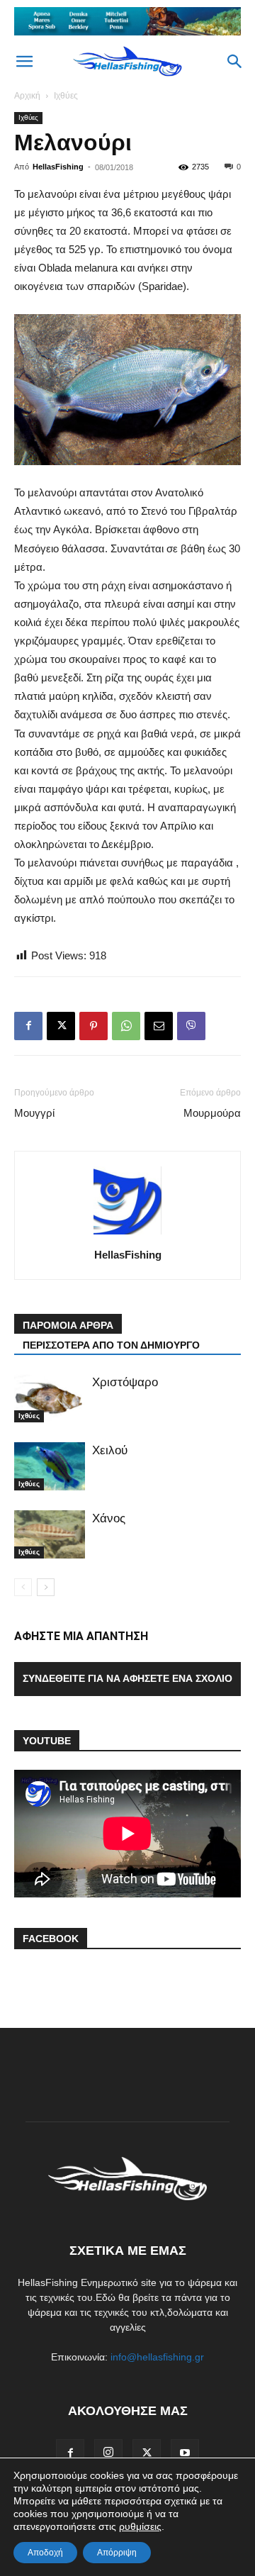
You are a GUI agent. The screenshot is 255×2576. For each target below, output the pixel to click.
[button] (24, 62)
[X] (61, 1026)
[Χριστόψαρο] (50, 1399)
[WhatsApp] (126, 1026)
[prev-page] (23, 1587)
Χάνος (109, 1518)
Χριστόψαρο (125, 1382)
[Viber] (191, 1026)
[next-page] (46, 1587)
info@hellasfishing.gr (157, 2357)
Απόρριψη (117, 2553)
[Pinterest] (93, 1026)
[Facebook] (28, 1026)
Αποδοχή (45, 2553)
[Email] (159, 1026)
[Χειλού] (50, 1467)
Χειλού (110, 1450)
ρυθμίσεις (140, 2526)
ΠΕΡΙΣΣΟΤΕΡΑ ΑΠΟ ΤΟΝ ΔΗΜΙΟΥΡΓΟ (111, 1345)
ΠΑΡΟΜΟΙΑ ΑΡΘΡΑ (68, 1325)
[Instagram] (108, 2453)
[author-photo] (127, 1234)
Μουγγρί (34, 1113)
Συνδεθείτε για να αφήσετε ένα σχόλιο (127, 1678)
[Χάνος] (50, 1535)
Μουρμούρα (212, 1113)
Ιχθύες (66, 96)
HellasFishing (58, 167)
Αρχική (27, 96)
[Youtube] (185, 2453)
